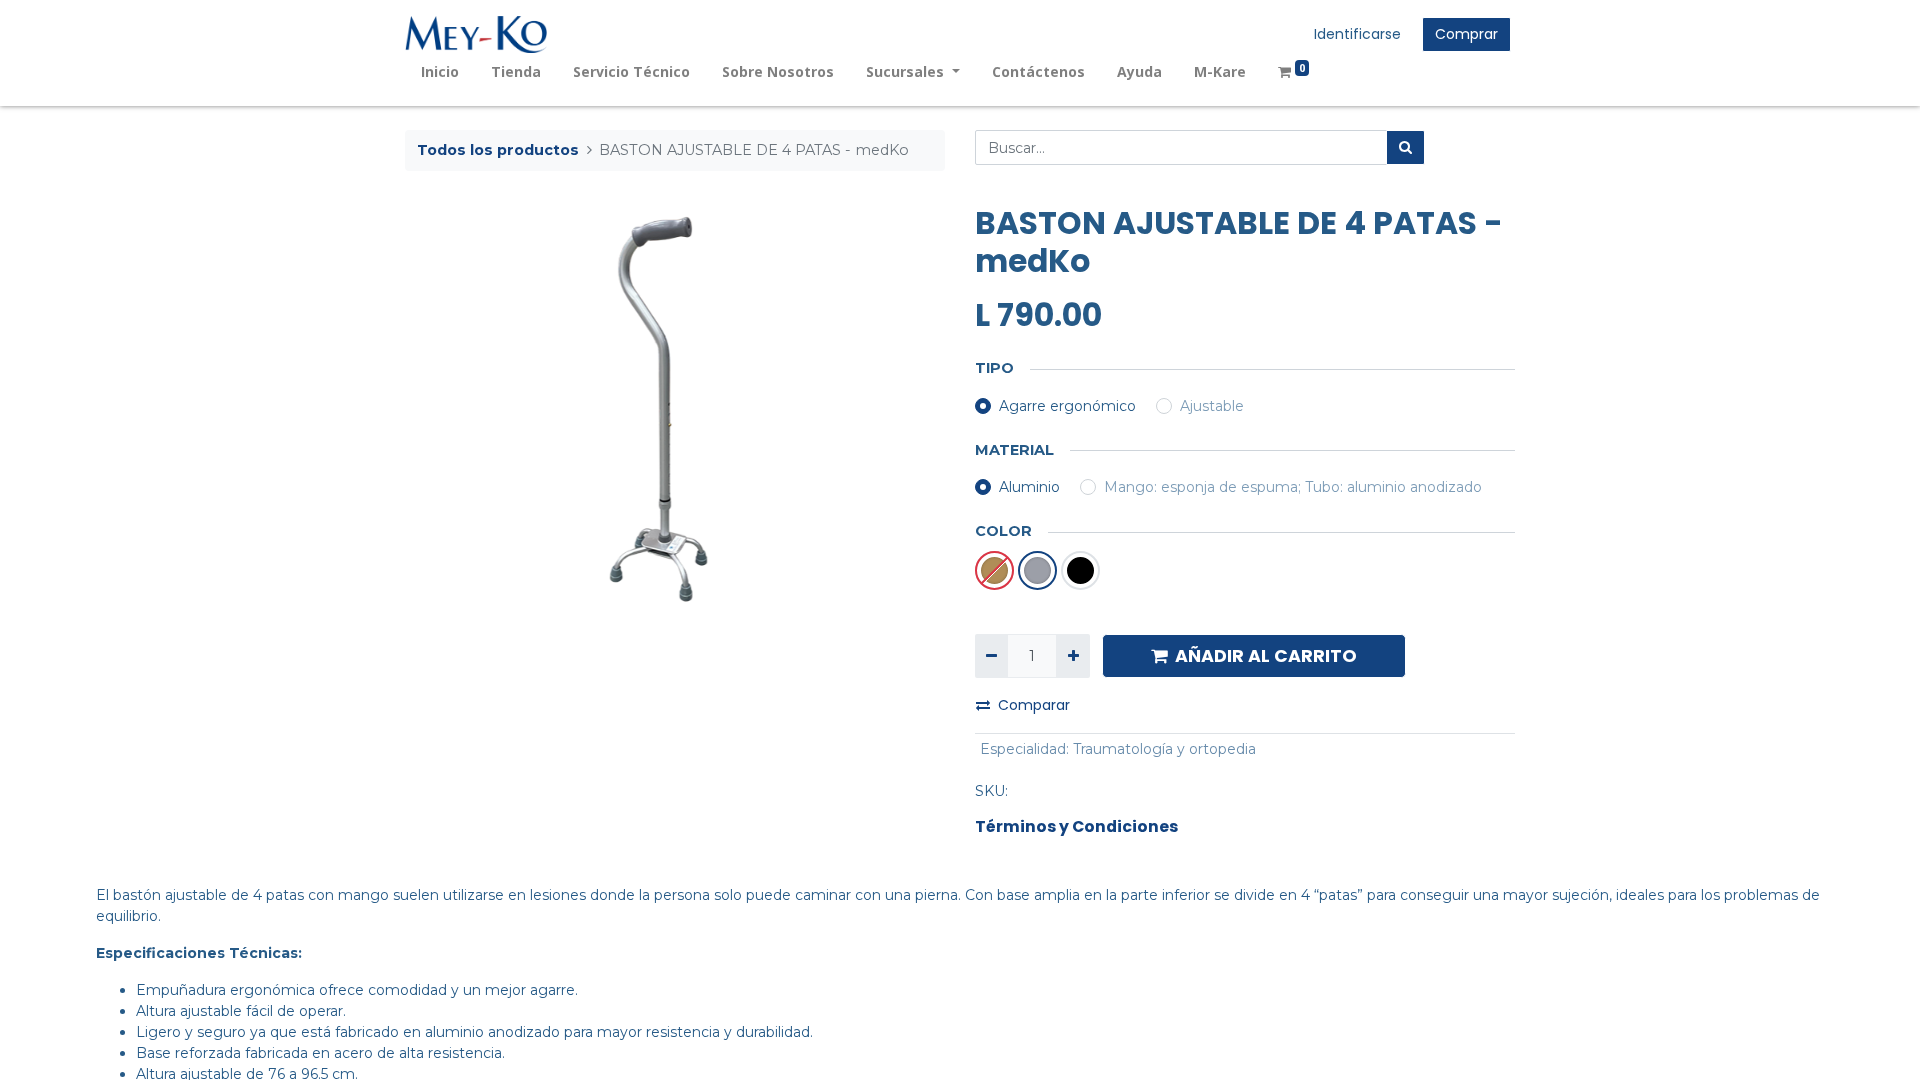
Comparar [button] (1034, 705)
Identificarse (1357, 34)
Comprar (1466, 34)
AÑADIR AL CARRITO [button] (1266, 656)
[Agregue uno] (1072, 655)
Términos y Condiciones (1076, 826)
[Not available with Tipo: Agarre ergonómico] (994, 570)
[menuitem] (440, 71)
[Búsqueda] (1405, 147)
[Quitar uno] (991, 655)
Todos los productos (498, 150)
